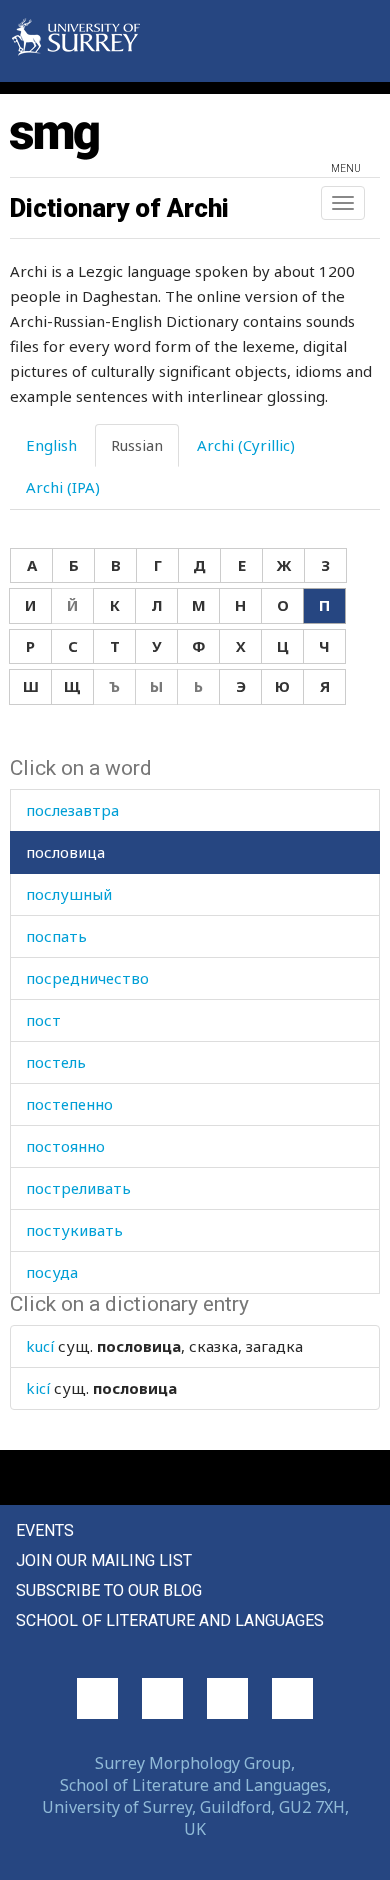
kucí (40, 1346)
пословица (65, 852)
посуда (52, 1272)
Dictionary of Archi (119, 208)
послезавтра (72, 810)
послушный (69, 894)
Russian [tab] (137, 445)
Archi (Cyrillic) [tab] (246, 445)
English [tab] (51, 445)
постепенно (69, 1104)
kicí (38, 1388)
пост (43, 1020)
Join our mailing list (104, 1560)
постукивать (74, 1230)
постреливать (78, 1188)
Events (45, 1530)
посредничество (87, 978)
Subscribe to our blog (109, 1590)
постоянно (65, 1146)
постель (56, 1062)
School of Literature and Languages (170, 1620)
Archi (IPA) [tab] (63, 487)
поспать (56, 936)
